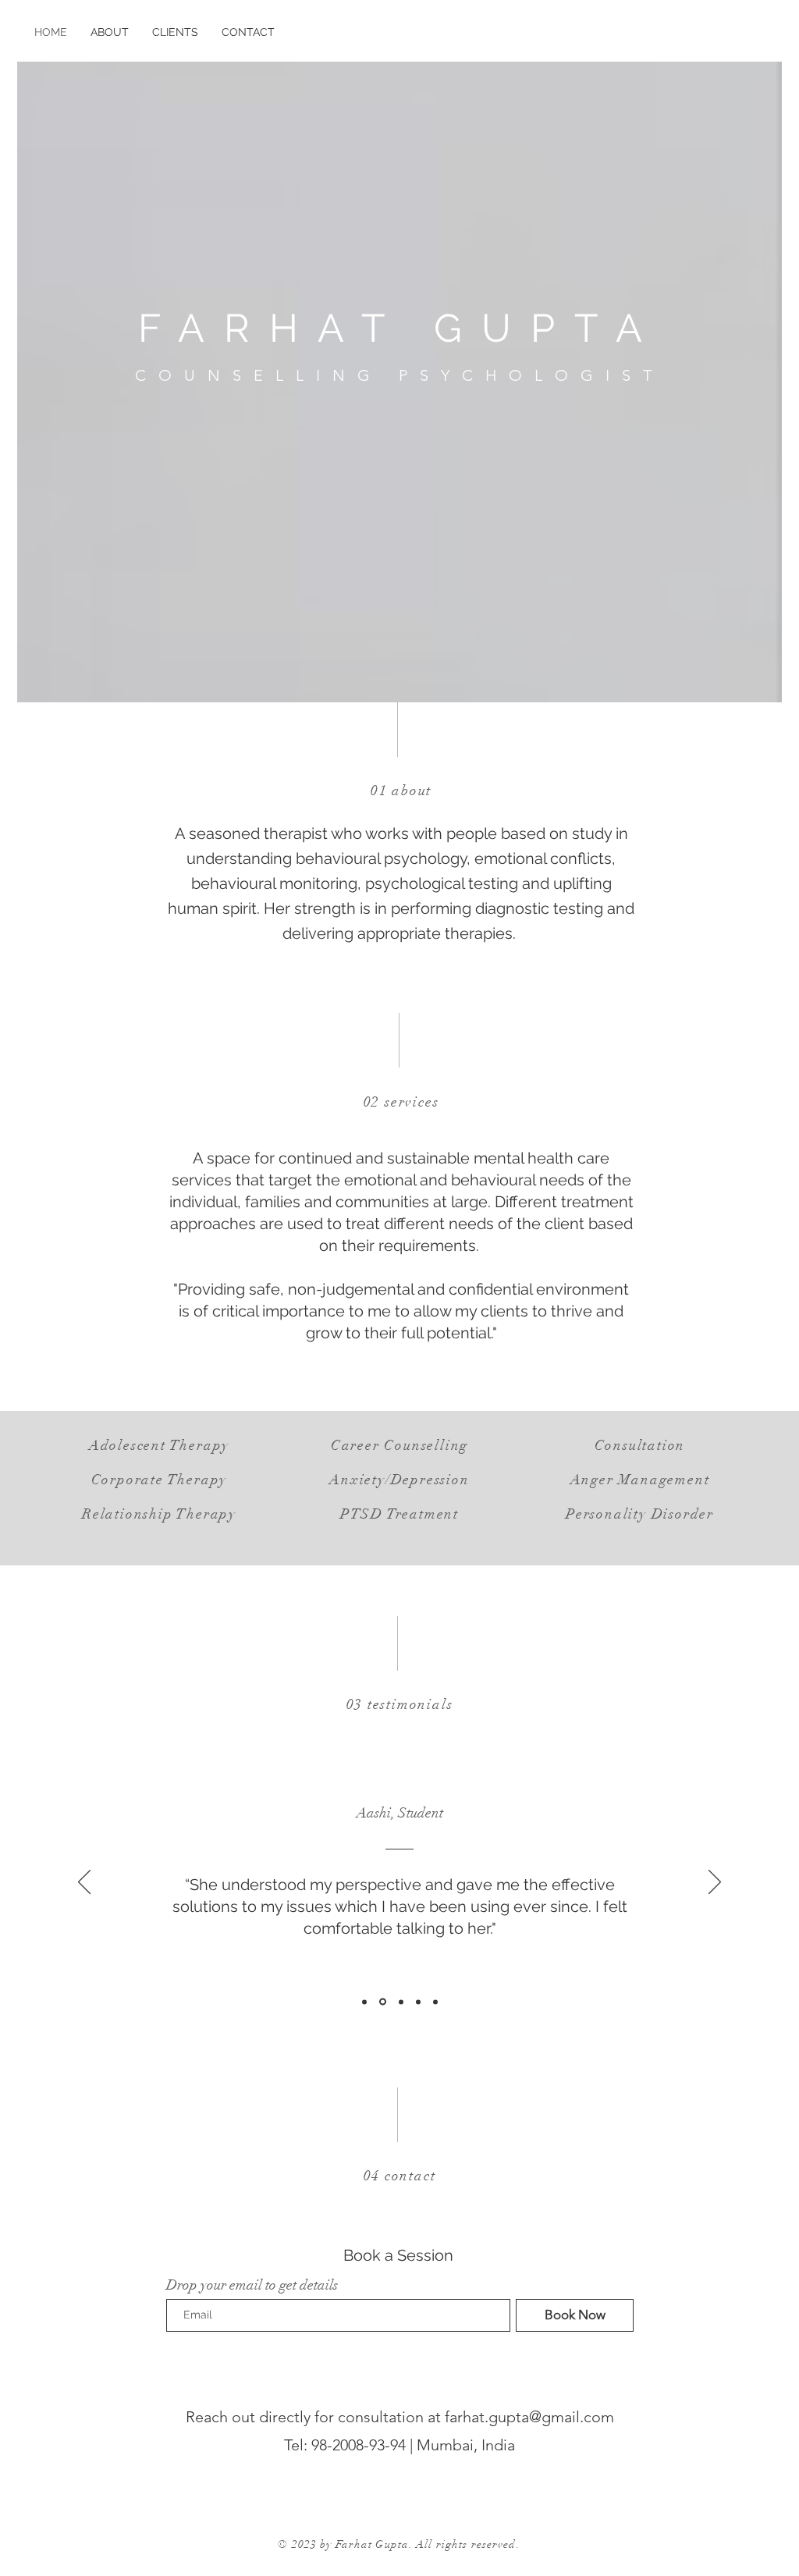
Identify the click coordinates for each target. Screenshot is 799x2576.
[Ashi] (383, 2002)
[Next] (715, 1883)
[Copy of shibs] (435, 2002)
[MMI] (364, 2002)
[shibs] (418, 2002)
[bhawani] (401, 2002)
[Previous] (84, 1883)
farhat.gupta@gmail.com (529, 2417)
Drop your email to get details (252, 2285)
